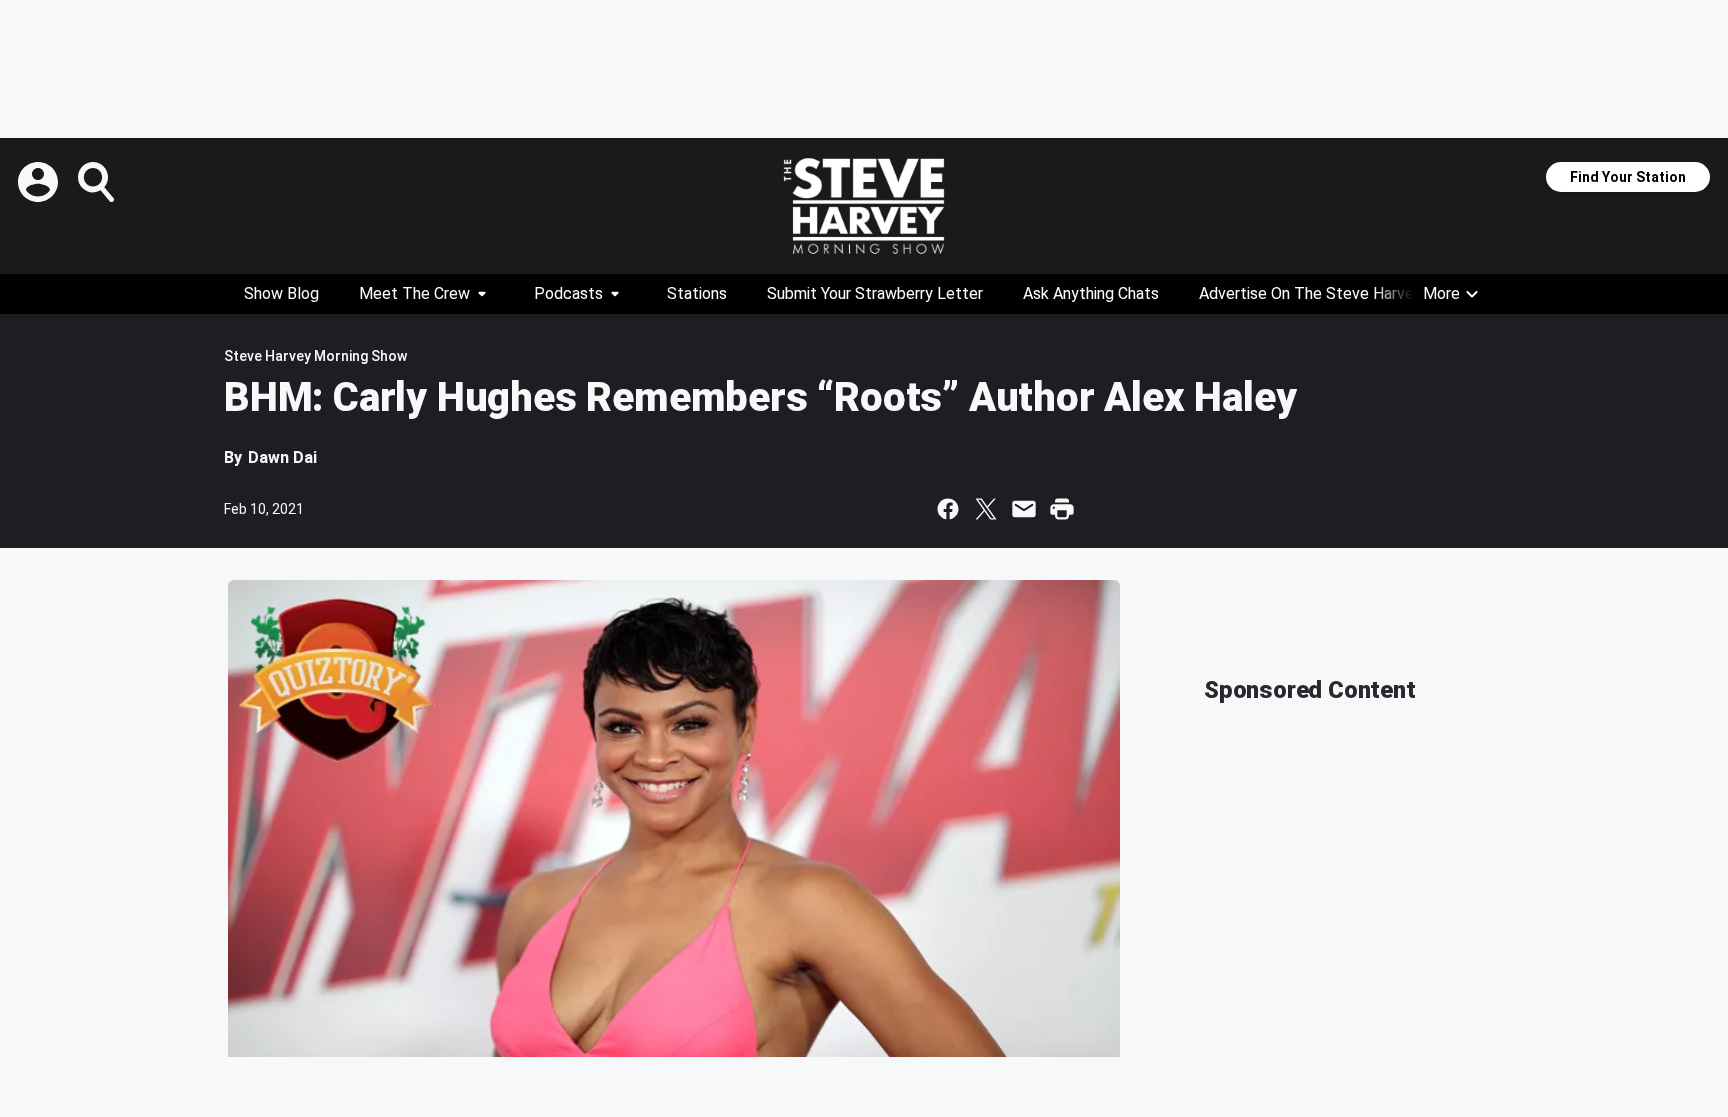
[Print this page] (1062, 509)
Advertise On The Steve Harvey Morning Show (1362, 293)
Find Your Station (1628, 177)
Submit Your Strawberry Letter (875, 293)
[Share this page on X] (986, 509)
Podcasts (568, 293)
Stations (697, 293)
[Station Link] (864, 206)
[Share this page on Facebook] (948, 509)
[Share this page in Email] (1024, 509)
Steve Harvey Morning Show (315, 356)
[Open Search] (98, 182)
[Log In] (40, 182)
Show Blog (281, 293)
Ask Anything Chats (1091, 293)
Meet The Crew (414, 293)
